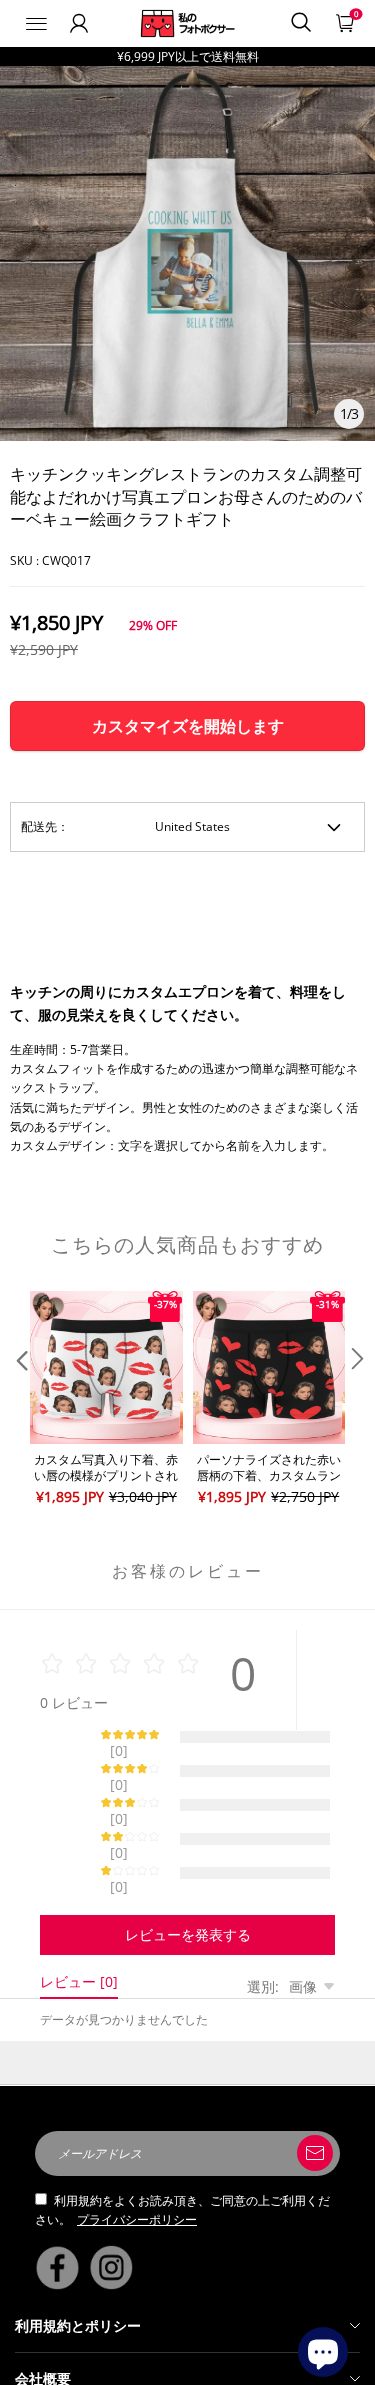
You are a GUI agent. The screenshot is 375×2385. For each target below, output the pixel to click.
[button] (20, 1399)
